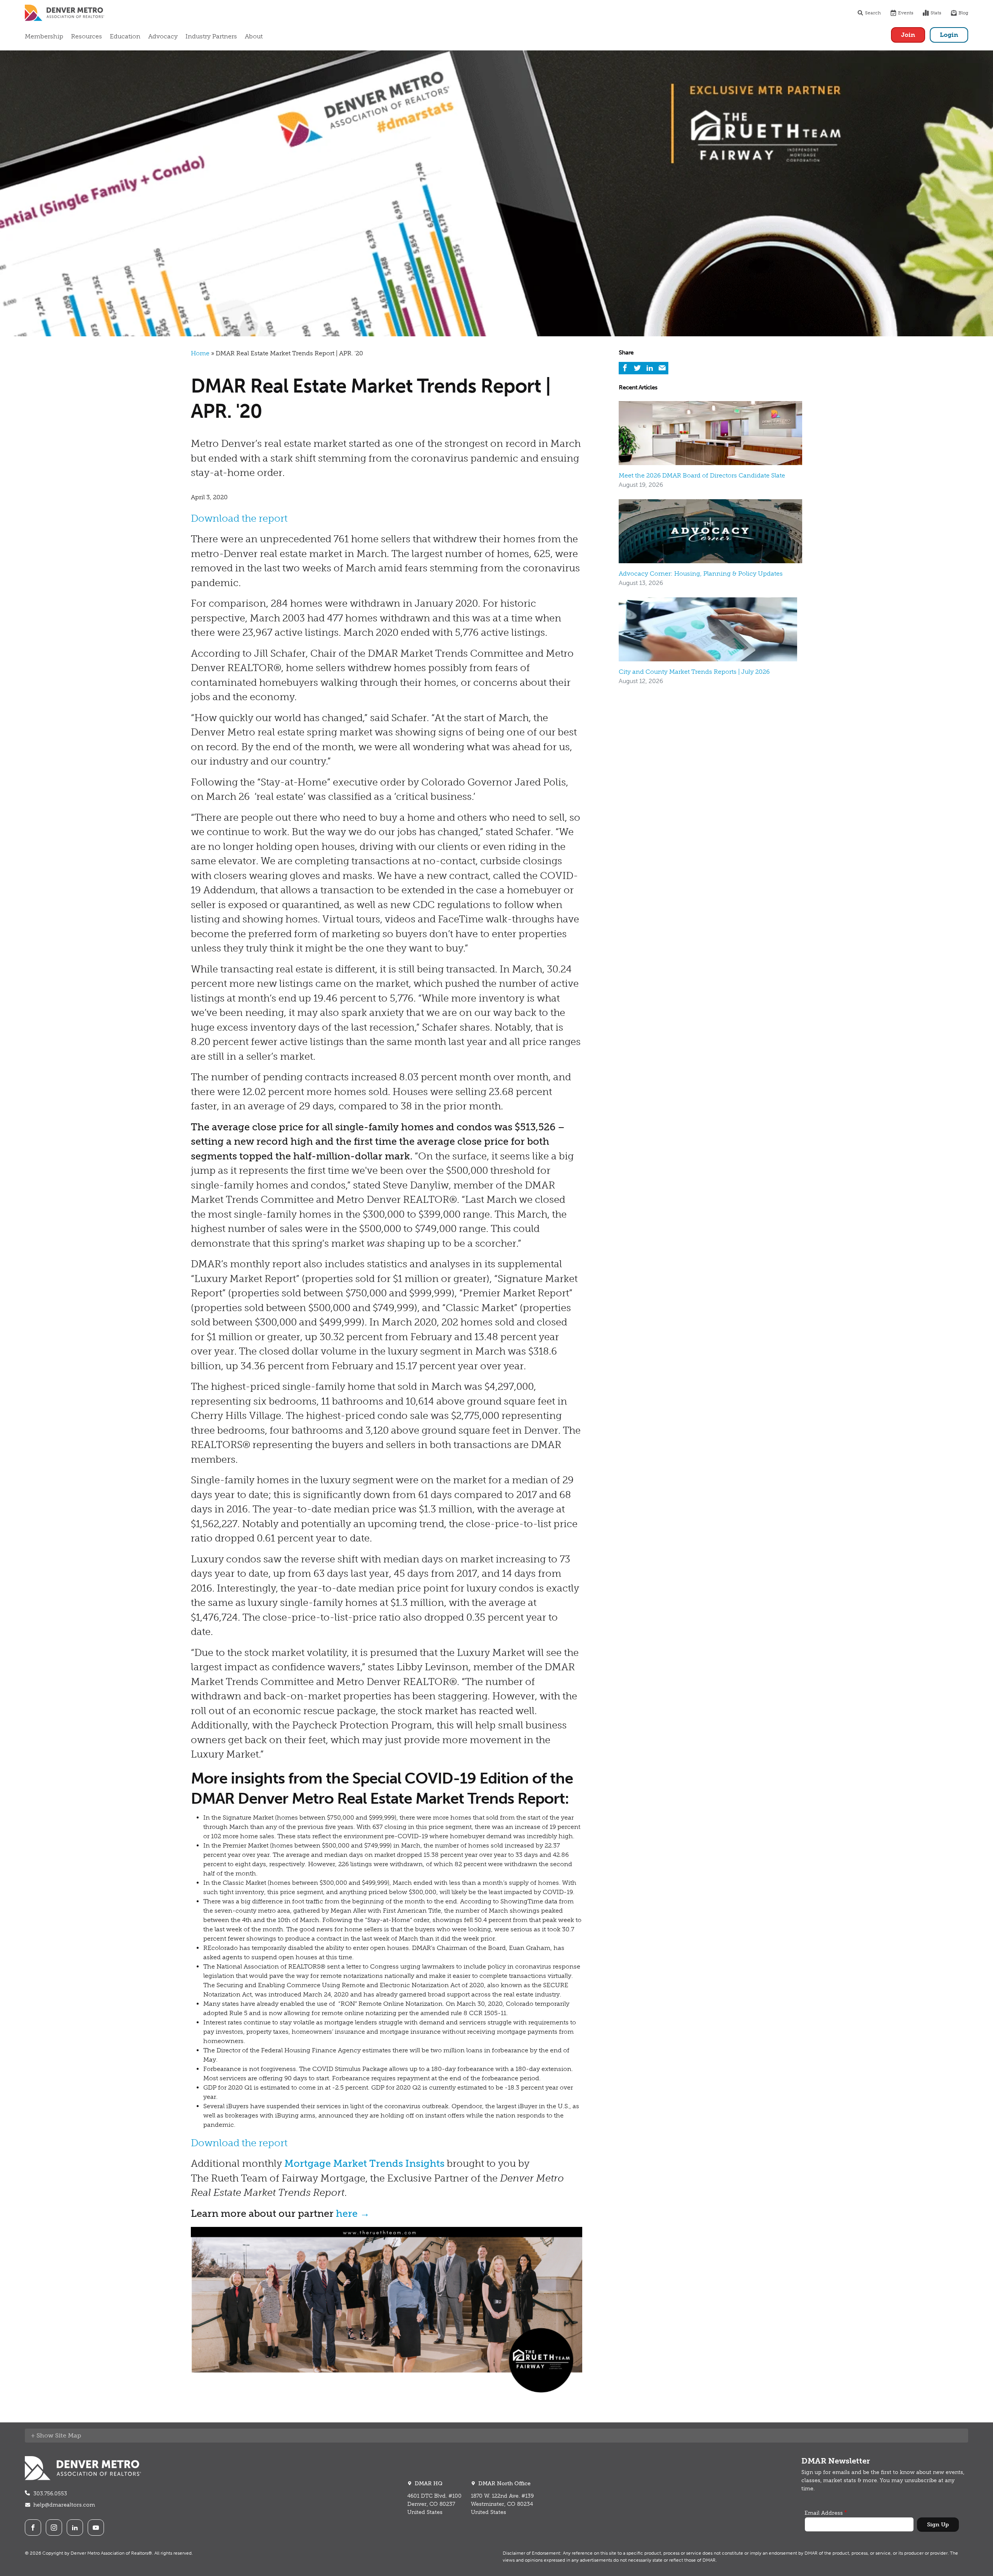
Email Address (824, 2513)
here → (353, 2214)
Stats (936, 13)
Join (908, 35)
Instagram (54, 2528)
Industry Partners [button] (211, 36)
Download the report (239, 518)
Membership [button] (44, 36)
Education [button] (125, 36)
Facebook (33, 2528)
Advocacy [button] (163, 36)
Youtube (96, 2528)
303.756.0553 (50, 2494)
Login (949, 35)
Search (873, 13)
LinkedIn (75, 2528)
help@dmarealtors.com (64, 2505)
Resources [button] (86, 36)
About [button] (254, 36)
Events (906, 13)
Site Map (68, 2435)
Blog (963, 13)
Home (200, 353)
